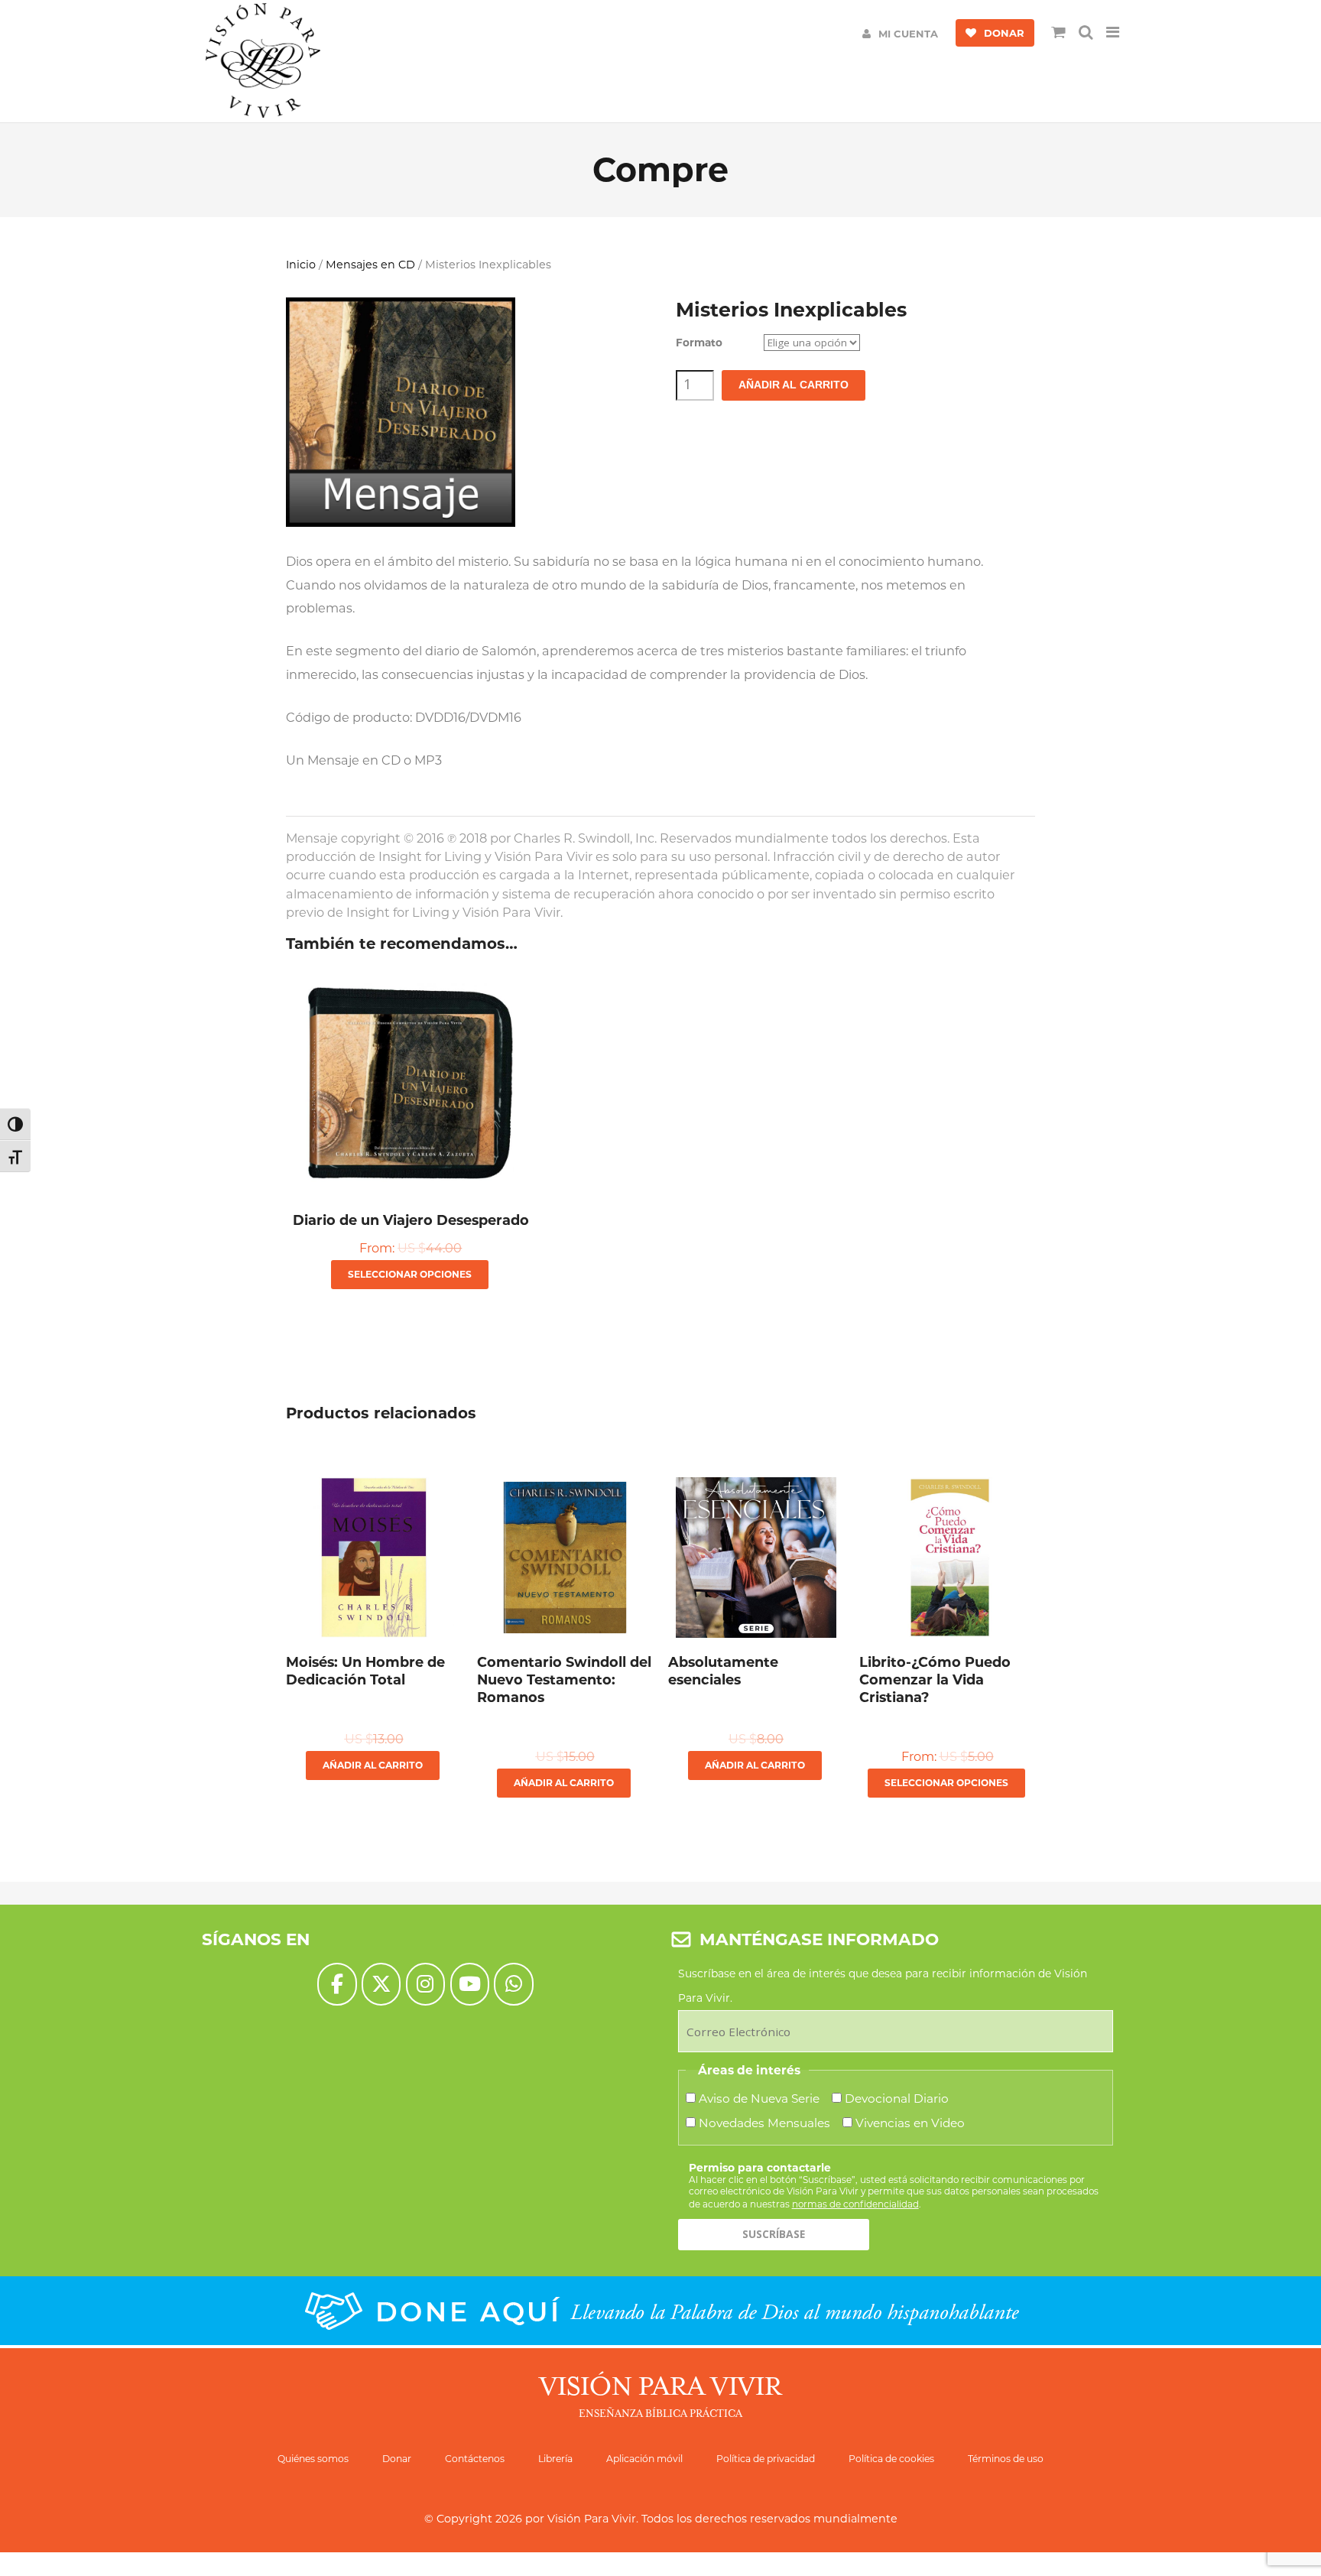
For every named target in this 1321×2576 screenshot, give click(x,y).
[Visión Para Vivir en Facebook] (337, 1984)
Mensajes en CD (370, 265)
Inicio (301, 265)
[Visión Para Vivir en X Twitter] (381, 1984)
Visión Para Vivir (592, 2519)
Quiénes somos (313, 2459)
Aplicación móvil (644, 2459)
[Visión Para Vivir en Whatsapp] (513, 1984)
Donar (397, 2459)
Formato (699, 343)
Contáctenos (475, 2459)
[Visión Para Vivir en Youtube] (470, 1984)
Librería (555, 2459)
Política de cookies (891, 2459)
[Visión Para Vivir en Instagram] (425, 1984)
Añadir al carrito (794, 385)
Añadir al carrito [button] (373, 1765)
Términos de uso (1006, 2459)
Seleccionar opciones (410, 1274)
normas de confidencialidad (855, 2204)
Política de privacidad (766, 2459)
